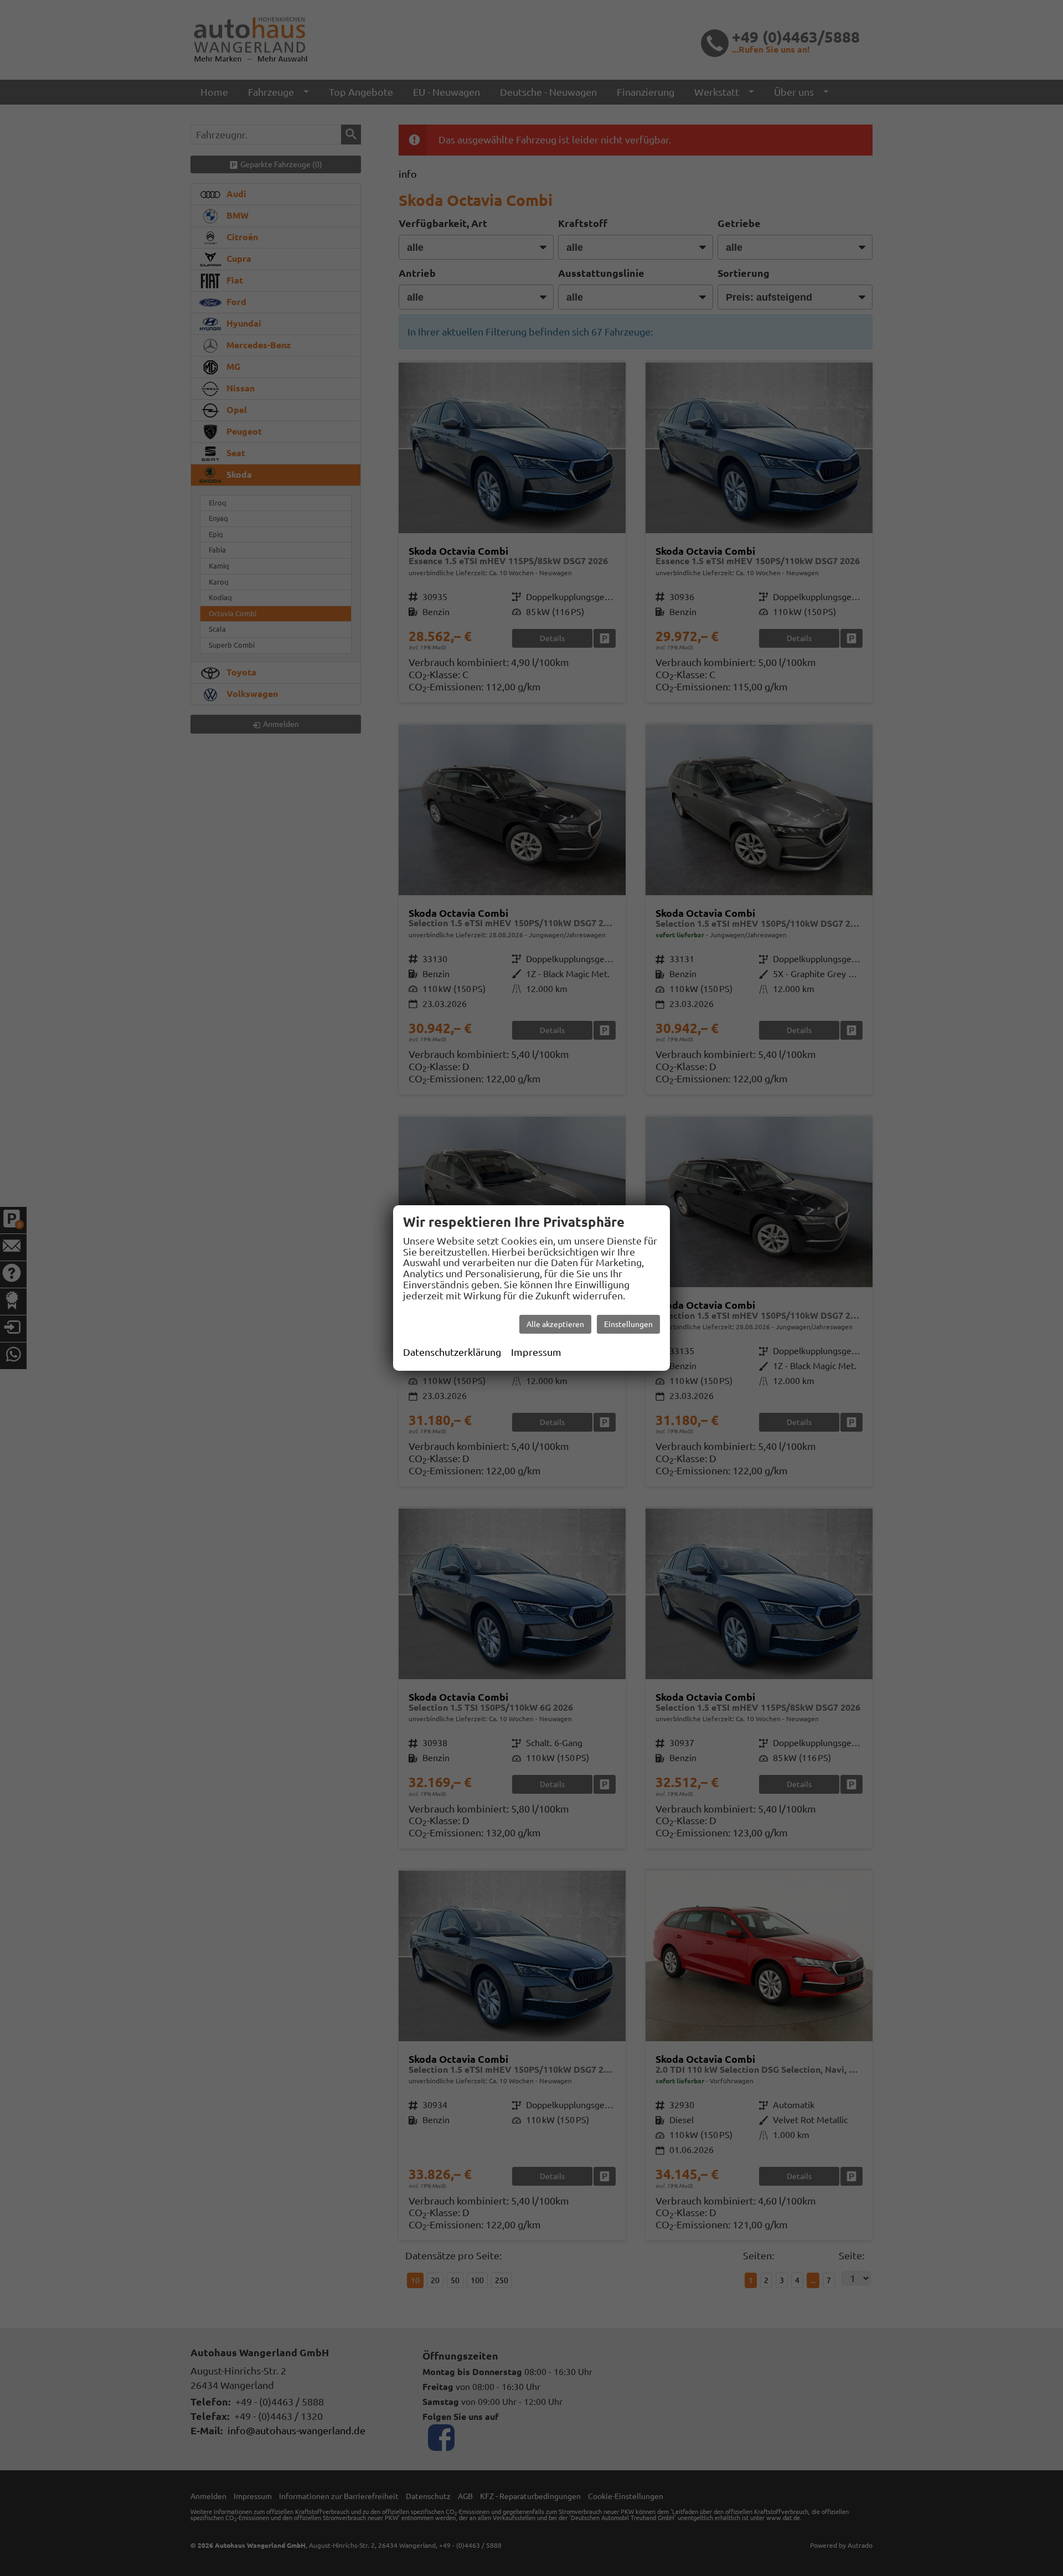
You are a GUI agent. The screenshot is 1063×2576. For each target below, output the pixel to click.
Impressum (536, 1352)
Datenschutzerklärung (452, 1352)
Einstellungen (628, 1324)
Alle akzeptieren (555, 1324)
